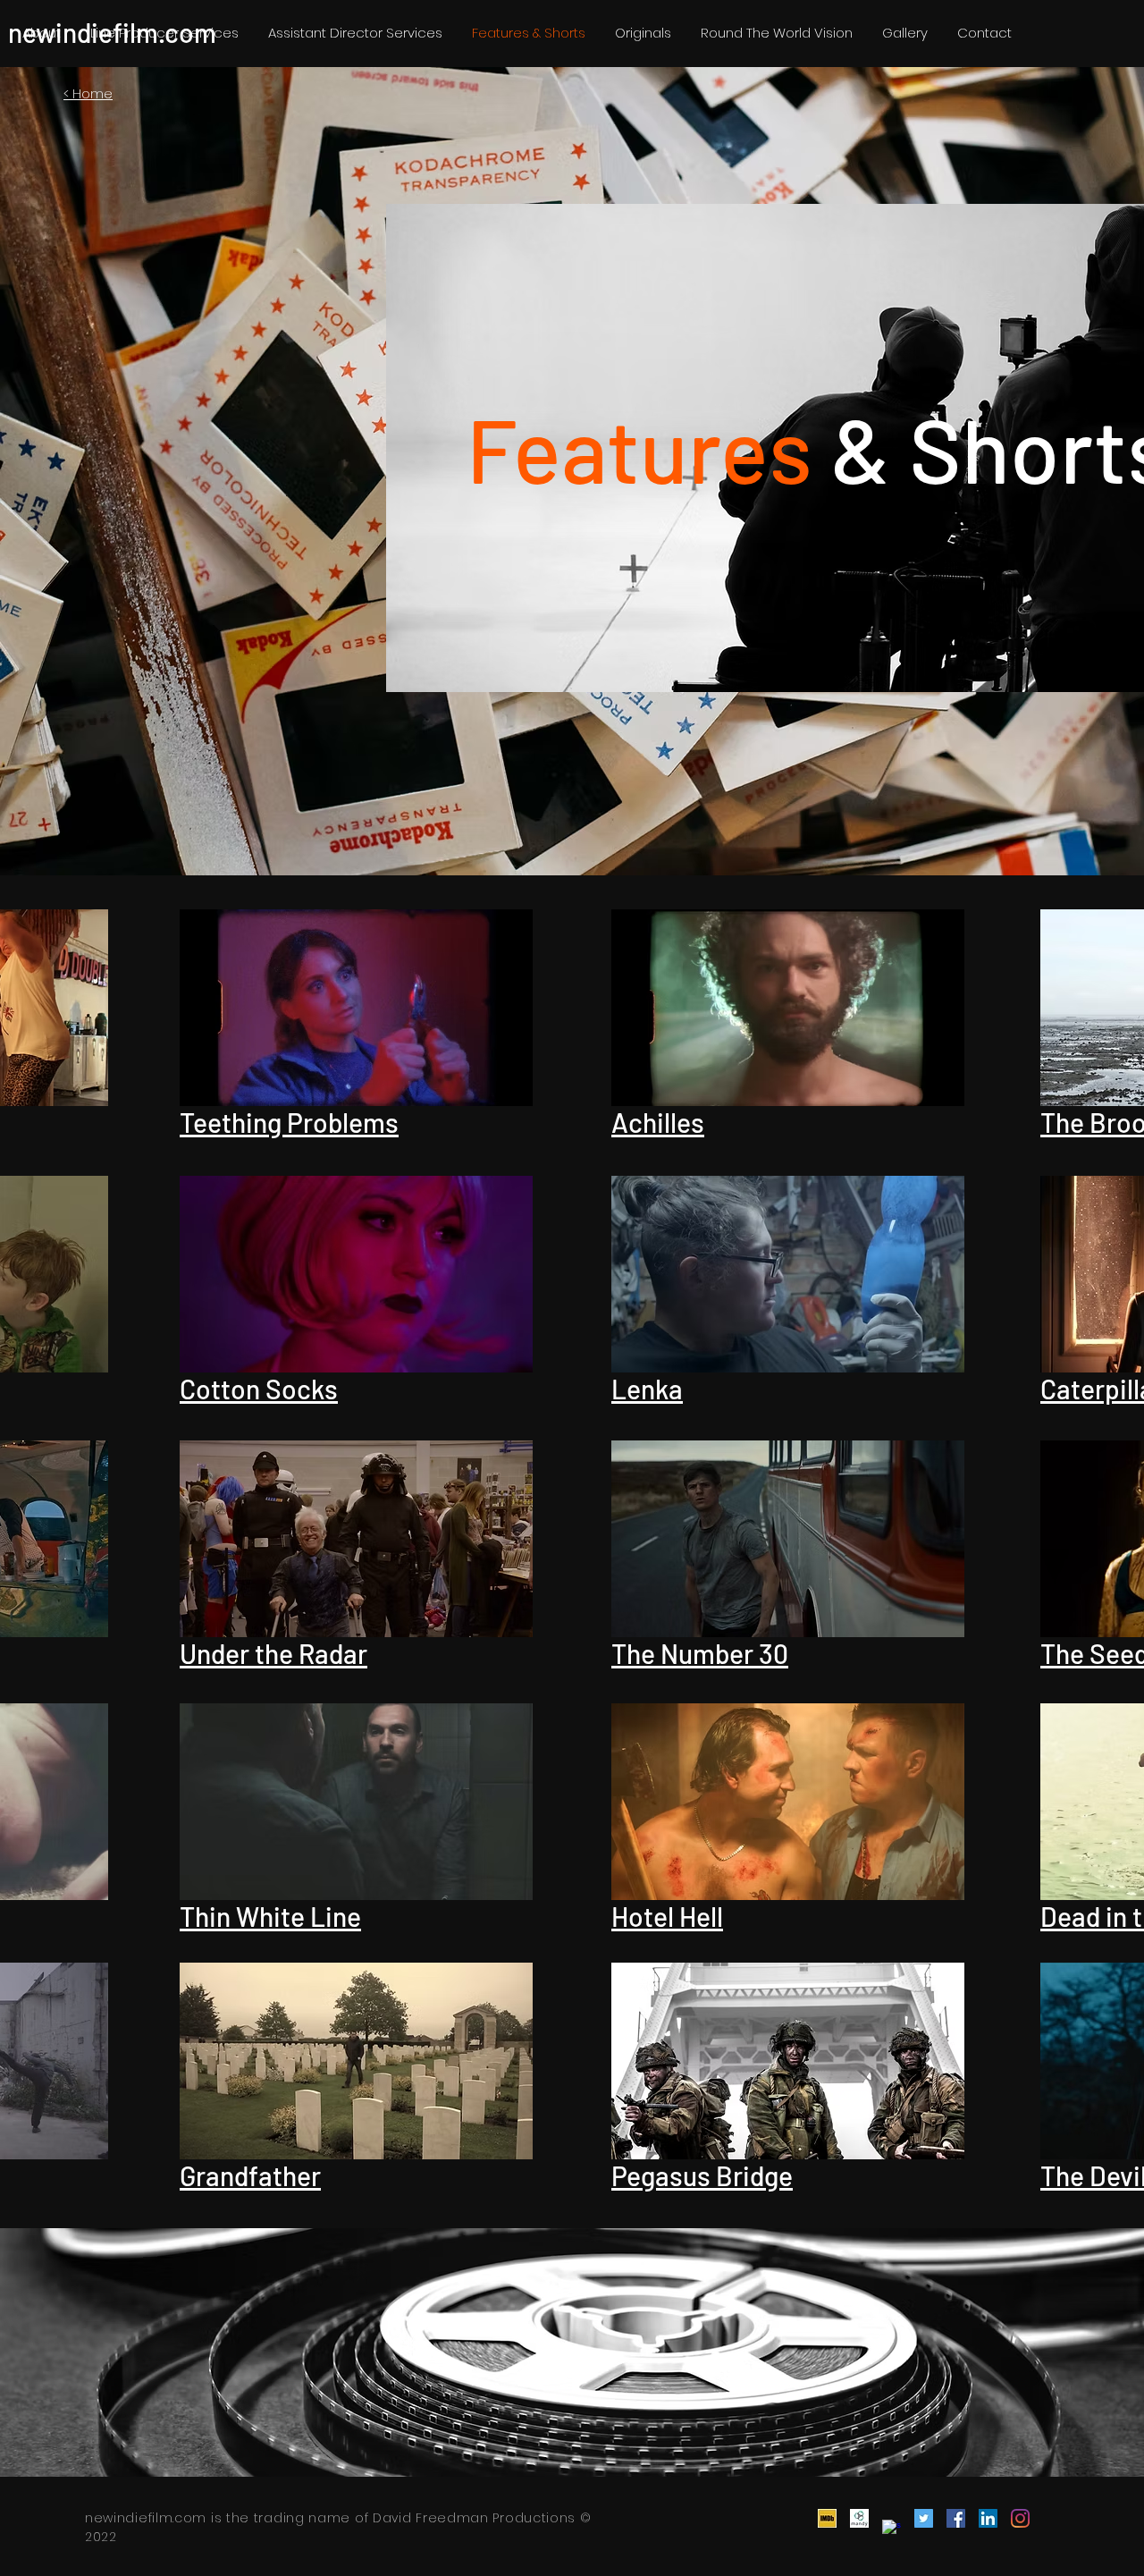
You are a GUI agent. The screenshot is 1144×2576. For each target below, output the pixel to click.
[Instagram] (1020, 2518)
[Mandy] (859, 2518)
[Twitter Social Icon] (924, 2518)
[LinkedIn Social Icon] (988, 2518)
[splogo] (892, 2529)
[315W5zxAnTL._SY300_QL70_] (827, 2518)
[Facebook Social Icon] (956, 2518)
